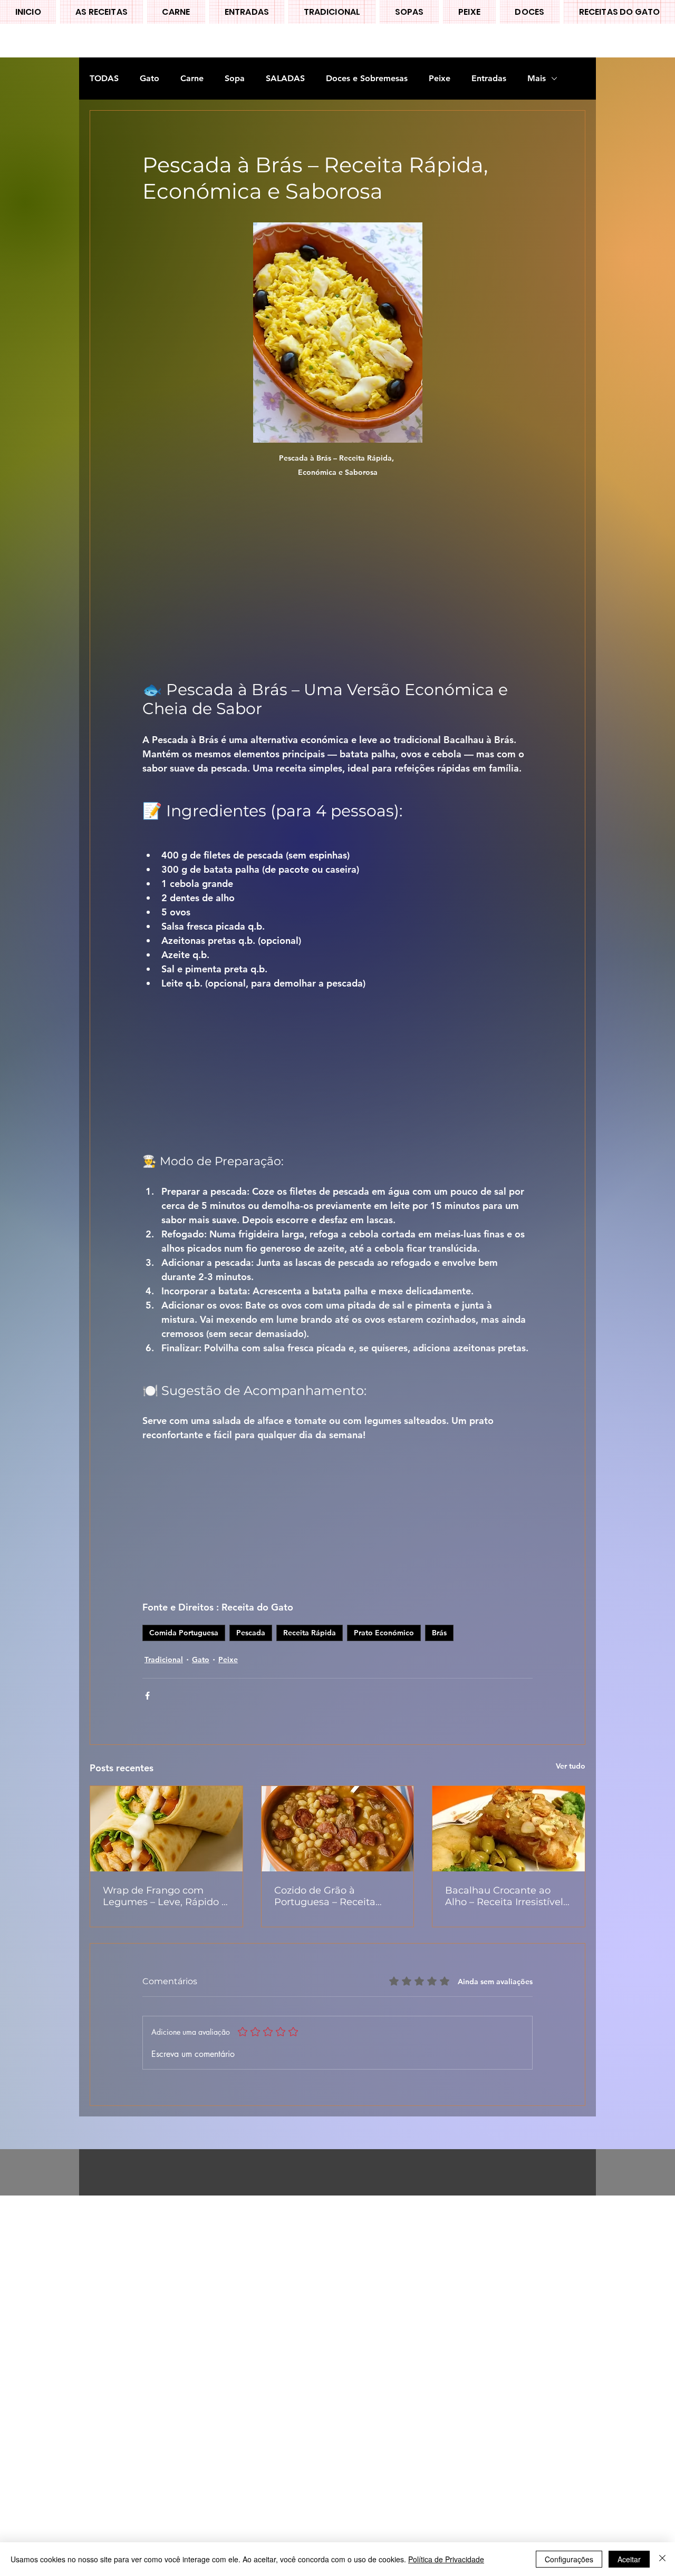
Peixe (440, 78)
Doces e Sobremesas (367, 78)
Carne (192, 78)
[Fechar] (662, 2559)
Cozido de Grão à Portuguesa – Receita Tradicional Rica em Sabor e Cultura (336, 1896)
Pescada (251, 1633)
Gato (150, 78)
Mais (537, 78)
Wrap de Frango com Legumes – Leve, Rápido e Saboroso (165, 1896)
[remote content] (337, 577)
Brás (439, 1633)
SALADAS (285, 78)
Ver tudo (571, 1766)
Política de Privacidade (446, 2559)
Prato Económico (384, 1633)
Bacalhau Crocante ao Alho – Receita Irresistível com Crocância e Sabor (504, 1896)
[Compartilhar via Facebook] (147, 1696)
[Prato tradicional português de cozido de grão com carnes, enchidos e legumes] (338, 1829)
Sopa (235, 78)
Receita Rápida (310, 1633)
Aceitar (629, 2559)
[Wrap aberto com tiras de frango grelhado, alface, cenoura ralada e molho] (166, 1829)
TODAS (104, 78)
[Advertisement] (316, 2354)
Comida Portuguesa (184, 1633)
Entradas (489, 78)
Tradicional (164, 1660)
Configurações (569, 2559)
